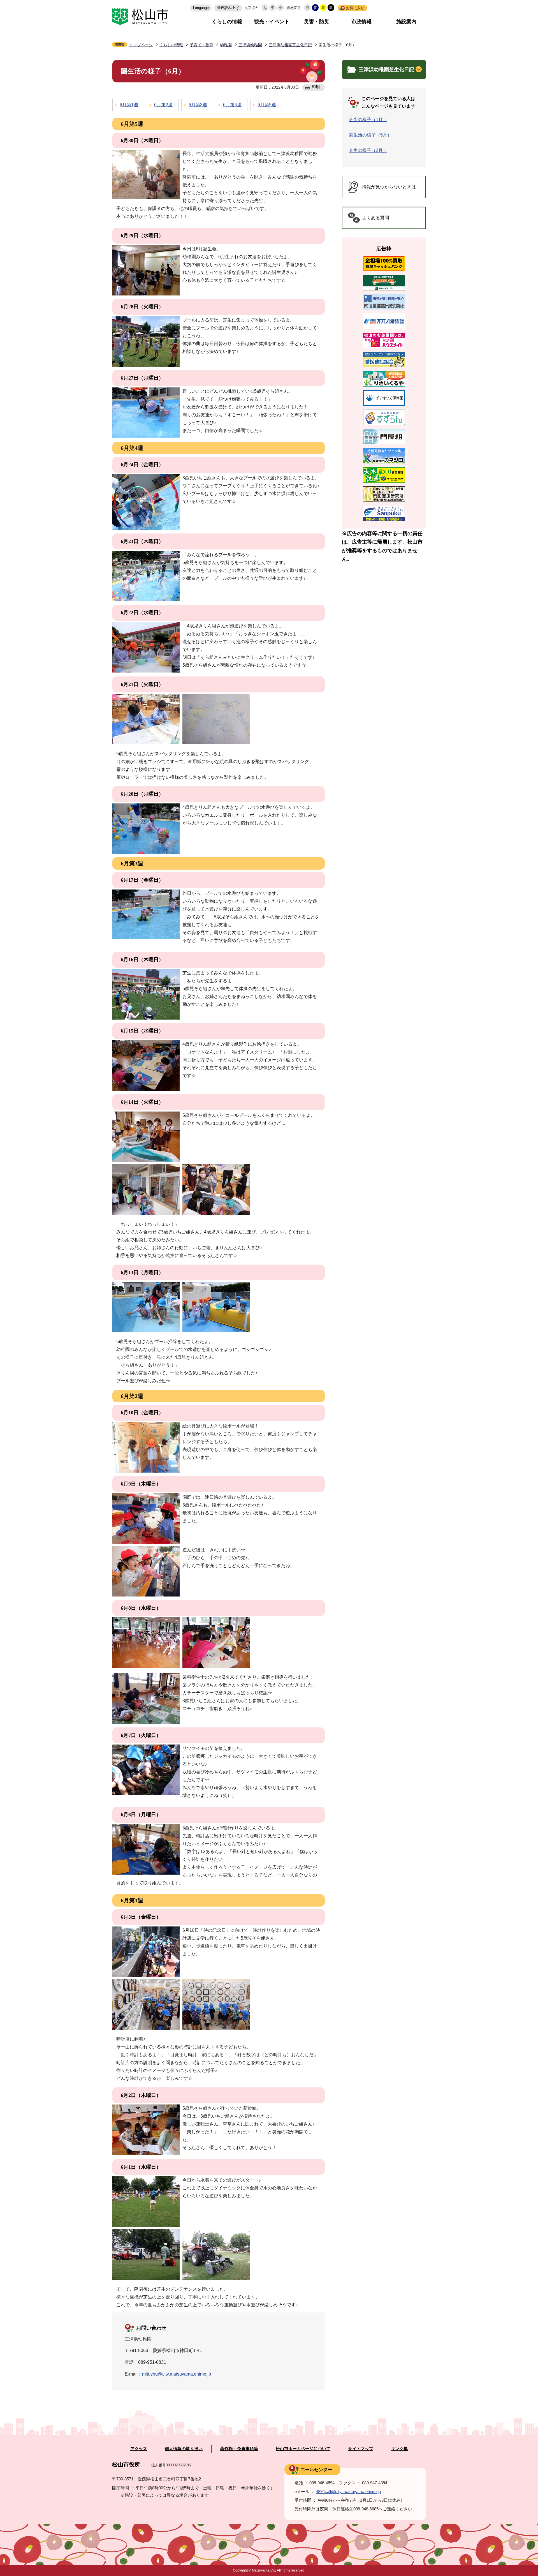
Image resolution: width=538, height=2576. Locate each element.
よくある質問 (375, 218)
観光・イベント (272, 22)
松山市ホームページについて (303, 2449)
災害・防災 (317, 22)
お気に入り (355, 8)
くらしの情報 (227, 22)
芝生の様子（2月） (368, 150)
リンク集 (399, 2449)
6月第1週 (129, 105)
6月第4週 (232, 105)
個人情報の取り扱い (184, 2449)
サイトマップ (361, 2449)
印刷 (316, 87)
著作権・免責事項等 (239, 2449)
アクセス (139, 2449)
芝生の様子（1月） (368, 120)
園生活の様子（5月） (370, 135)
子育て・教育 (201, 45)
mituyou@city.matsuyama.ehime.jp (177, 2374)
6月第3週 (198, 105)
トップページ (141, 45)
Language (201, 8)
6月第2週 (163, 105)
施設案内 (406, 22)
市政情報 (361, 22)
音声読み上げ (228, 8)
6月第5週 (267, 105)
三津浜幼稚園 (250, 45)
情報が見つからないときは (389, 187)
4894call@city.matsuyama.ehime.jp (348, 2491)
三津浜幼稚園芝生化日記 (290, 45)
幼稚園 (226, 45)
